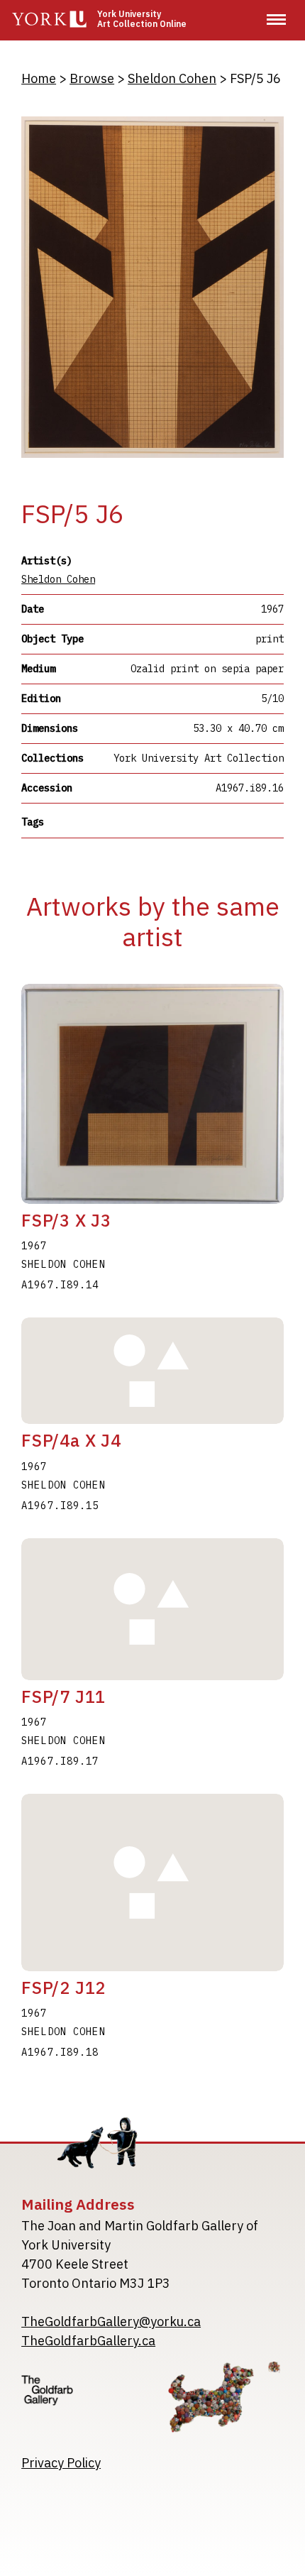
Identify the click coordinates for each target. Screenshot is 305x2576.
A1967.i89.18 (60, 2052)
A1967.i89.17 (60, 1761)
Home (39, 78)
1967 (34, 1246)
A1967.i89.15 (60, 1506)
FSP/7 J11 (63, 1697)
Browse (92, 78)
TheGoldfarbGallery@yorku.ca (111, 2322)
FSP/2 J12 (63, 1988)
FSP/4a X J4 (71, 1440)
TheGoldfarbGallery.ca (88, 2341)
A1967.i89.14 (60, 1285)
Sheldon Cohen (172, 78)
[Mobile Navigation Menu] (276, 20)
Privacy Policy (61, 2463)
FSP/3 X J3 (66, 1220)
